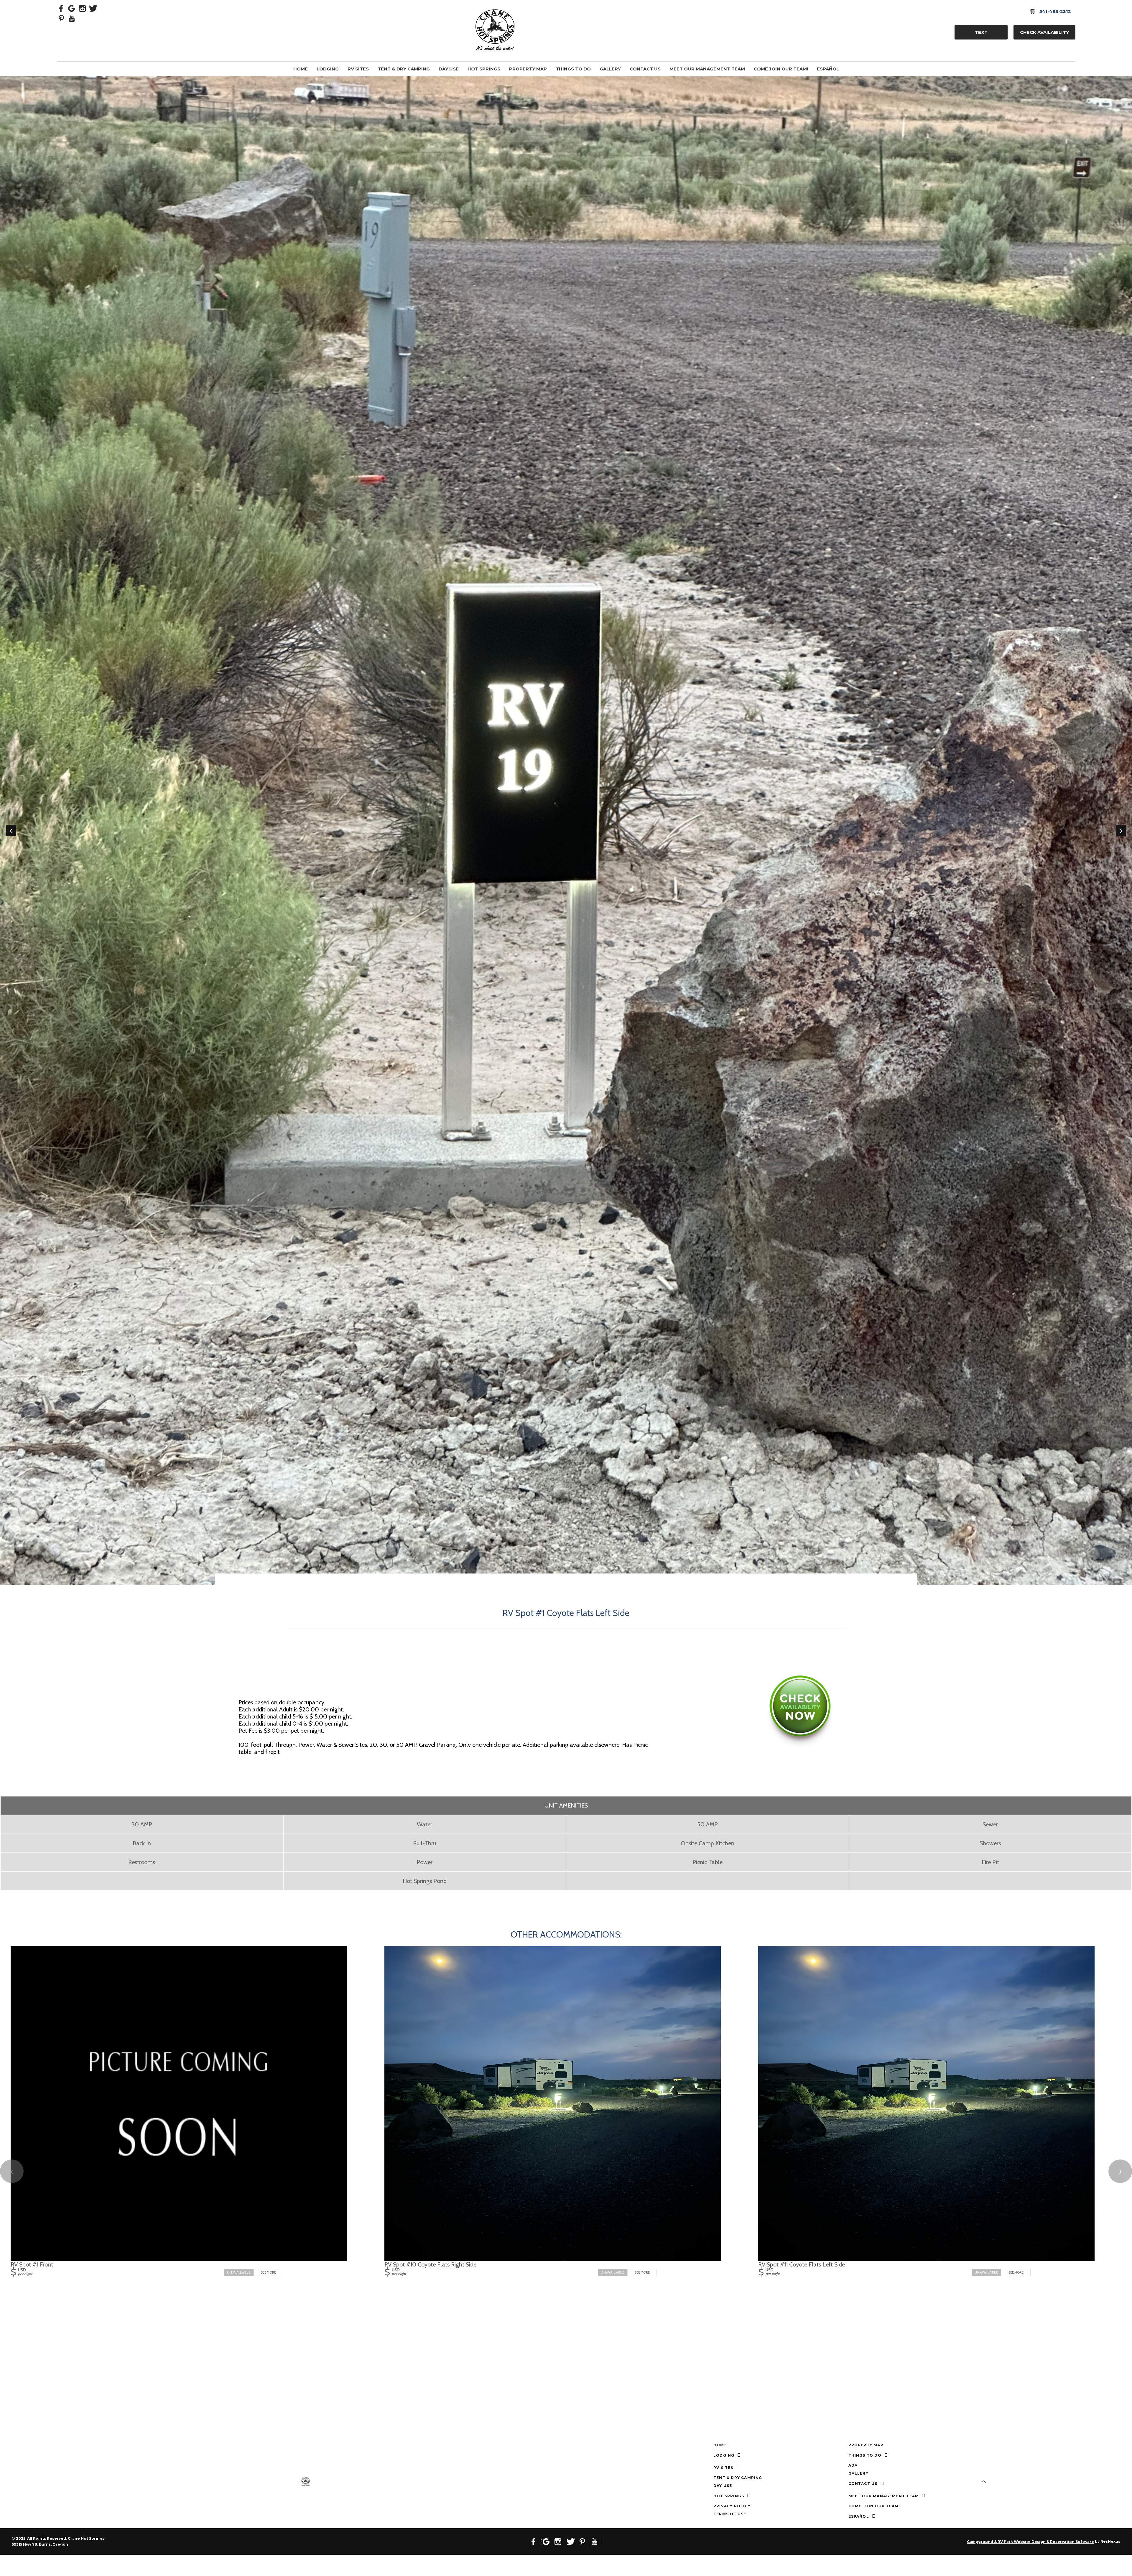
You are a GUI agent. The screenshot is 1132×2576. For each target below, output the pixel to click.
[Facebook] (61, 8)
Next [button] (1121, 831)
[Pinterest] (61, 18)
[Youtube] (72, 18)
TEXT (981, 32)
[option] (566, 80)
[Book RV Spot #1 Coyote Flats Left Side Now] (800, 1747)
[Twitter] (93, 8)
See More (268, 2272)
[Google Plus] (72, 8)
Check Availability (1044, 32)
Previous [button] (11, 831)
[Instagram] (83, 8)
